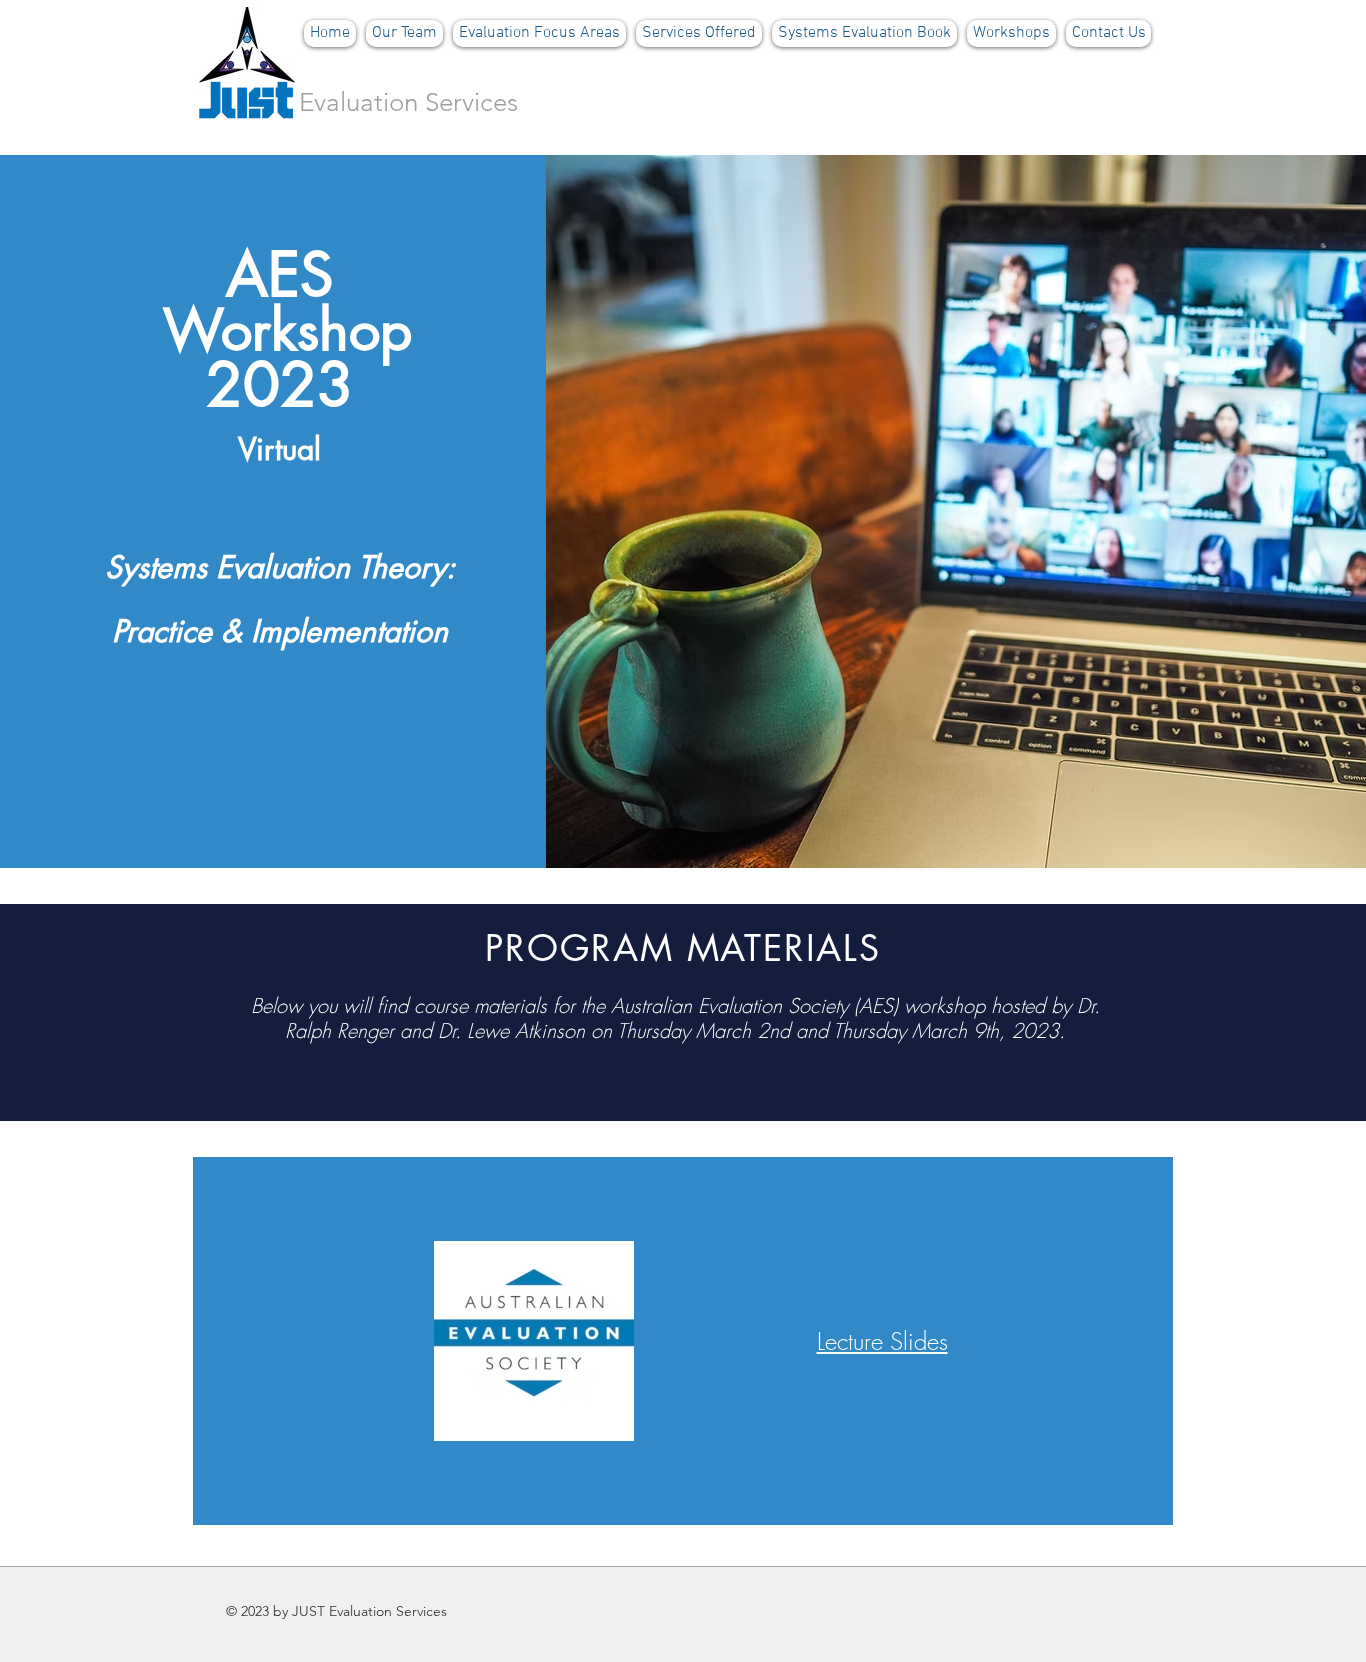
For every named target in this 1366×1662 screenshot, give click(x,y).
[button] (539, 33)
